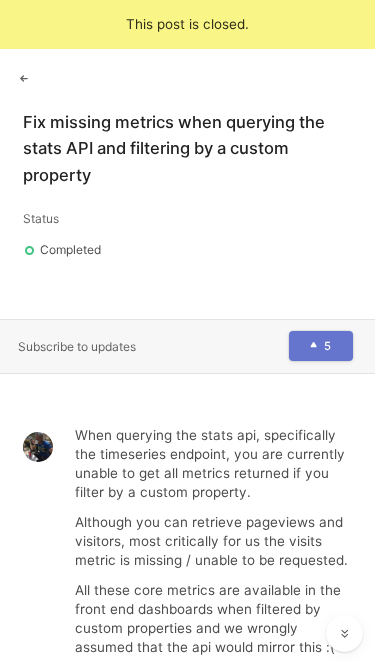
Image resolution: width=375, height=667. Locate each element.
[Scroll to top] (345, 589)
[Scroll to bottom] (345, 634)
